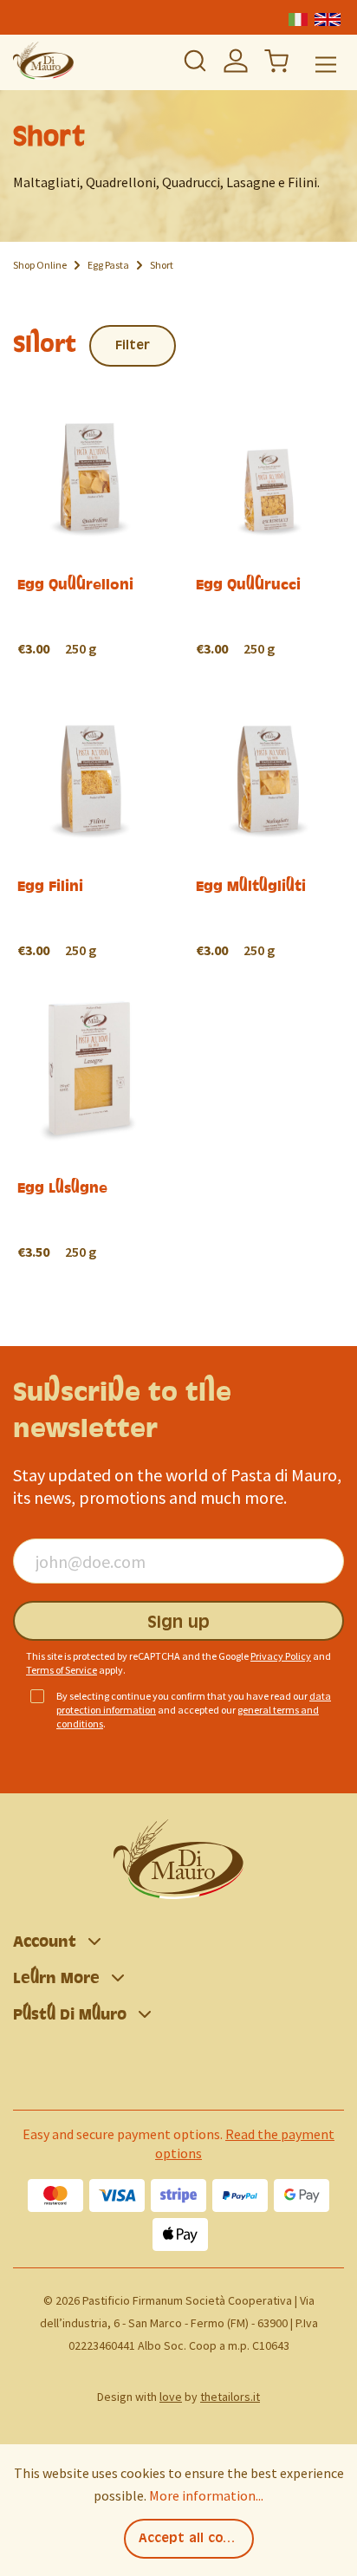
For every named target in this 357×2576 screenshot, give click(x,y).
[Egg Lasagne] (89, 1001)
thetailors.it (230, 2397)
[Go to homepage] (43, 60)
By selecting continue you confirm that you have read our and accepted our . (194, 1710)
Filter (133, 346)
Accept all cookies (196, 2539)
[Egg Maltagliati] (268, 699)
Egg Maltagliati (251, 886)
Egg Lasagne (62, 1187)
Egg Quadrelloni (75, 584)
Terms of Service (62, 1670)
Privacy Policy (281, 1656)
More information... (206, 2495)
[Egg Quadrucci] (268, 397)
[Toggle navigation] (326, 63)
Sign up (178, 1623)
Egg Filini (50, 886)
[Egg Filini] (89, 699)
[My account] (236, 61)
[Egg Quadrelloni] (89, 397)
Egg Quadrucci (248, 584)
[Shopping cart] (276, 61)
